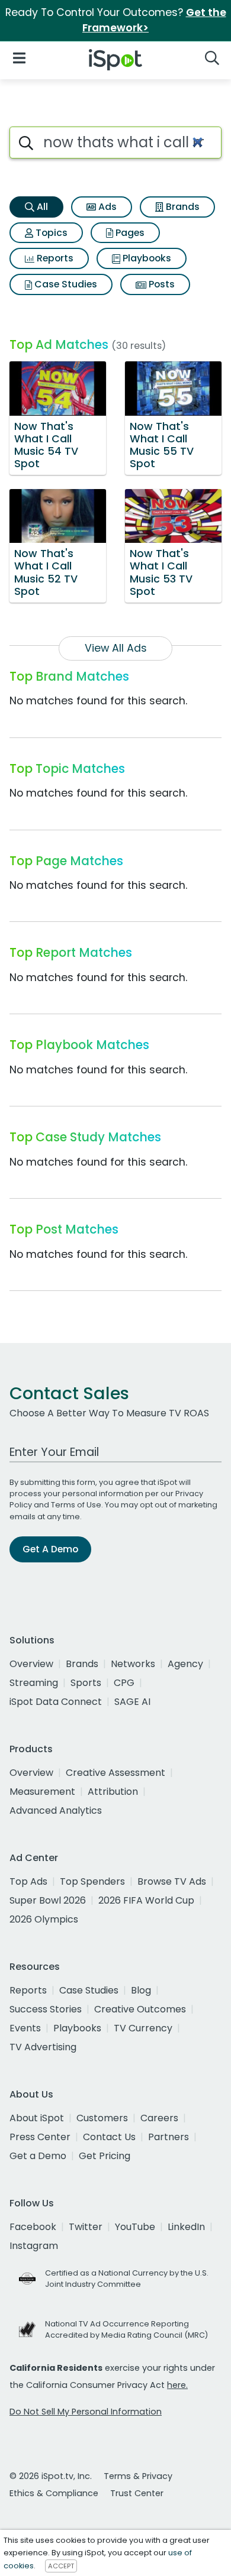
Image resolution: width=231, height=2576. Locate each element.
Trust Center (137, 2493)
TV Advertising (43, 2047)
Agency (185, 1664)
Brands (182, 207)
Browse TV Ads (172, 1881)
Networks (133, 1664)
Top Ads (28, 1881)
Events (25, 2028)
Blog (141, 1990)
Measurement (42, 1792)
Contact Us (109, 2137)
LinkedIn (186, 2227)
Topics (50, 233)
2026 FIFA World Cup (146, 1900)
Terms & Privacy (138, 2476)
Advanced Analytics (56, 1810)
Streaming (34, 1683)
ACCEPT (61, 2566)
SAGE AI (132, 1702)
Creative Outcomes (140, 2009)
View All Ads (116, 648)
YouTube (135, 2227)
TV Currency (143, 2028)
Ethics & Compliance (54, 2493)
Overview (31, 1664)
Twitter (86, 2227)
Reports (54, 258)
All (41, 207)
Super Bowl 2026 (48, 1900)
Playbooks (146, 258)
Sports (86, 1683)
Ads (106, 207)
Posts (161, 284)
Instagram (34, 2246)
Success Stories (46, 2009)
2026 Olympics (44, 1919)
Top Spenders (92, 1881)
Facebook (33, 2227)
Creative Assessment (115, 1773)
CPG (124, 1683)
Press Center (40, 2137)
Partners (169, 2137)
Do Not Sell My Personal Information (86, 2412)
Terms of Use (76, 1505)
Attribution (113, 1792)
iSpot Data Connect (56, 1702)
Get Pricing (105, 2156)
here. (177, 2385)
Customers (102, 2118)
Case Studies (65, 284)
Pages (129, 233)
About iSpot (37, 2118)
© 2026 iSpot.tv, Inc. (51, 2476)
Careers (159, 2118)
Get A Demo (50, 1549)
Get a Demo (38, 2156)
